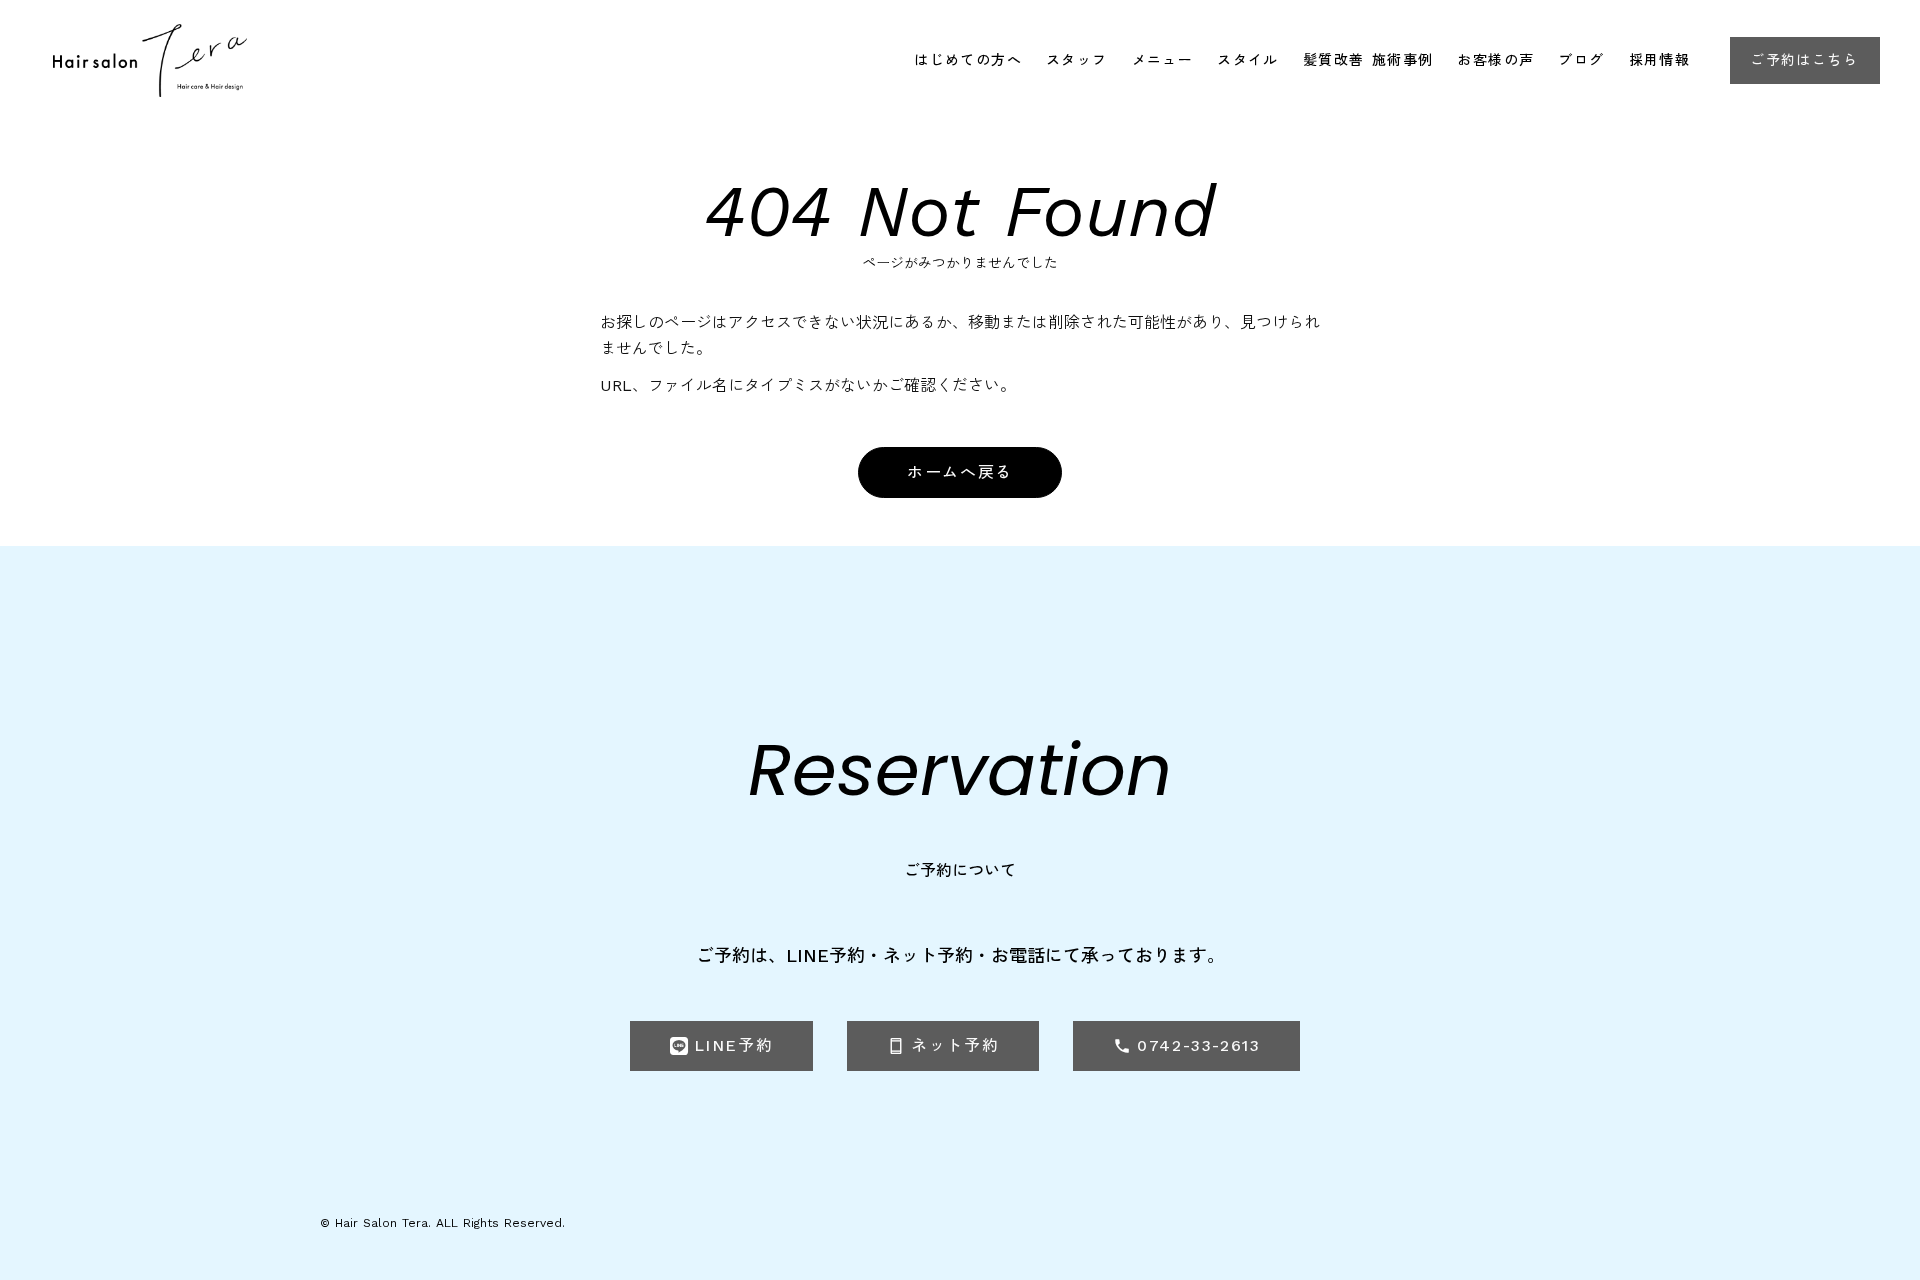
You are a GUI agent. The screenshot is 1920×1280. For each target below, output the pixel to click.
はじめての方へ (968, 60)
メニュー (1163, 60)
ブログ (1581, 60)
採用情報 (1660, 60)
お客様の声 (1495, 60)
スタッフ (1077, 60)
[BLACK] (150, 60)
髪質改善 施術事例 (1368, 60)
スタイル (1248, 60)
